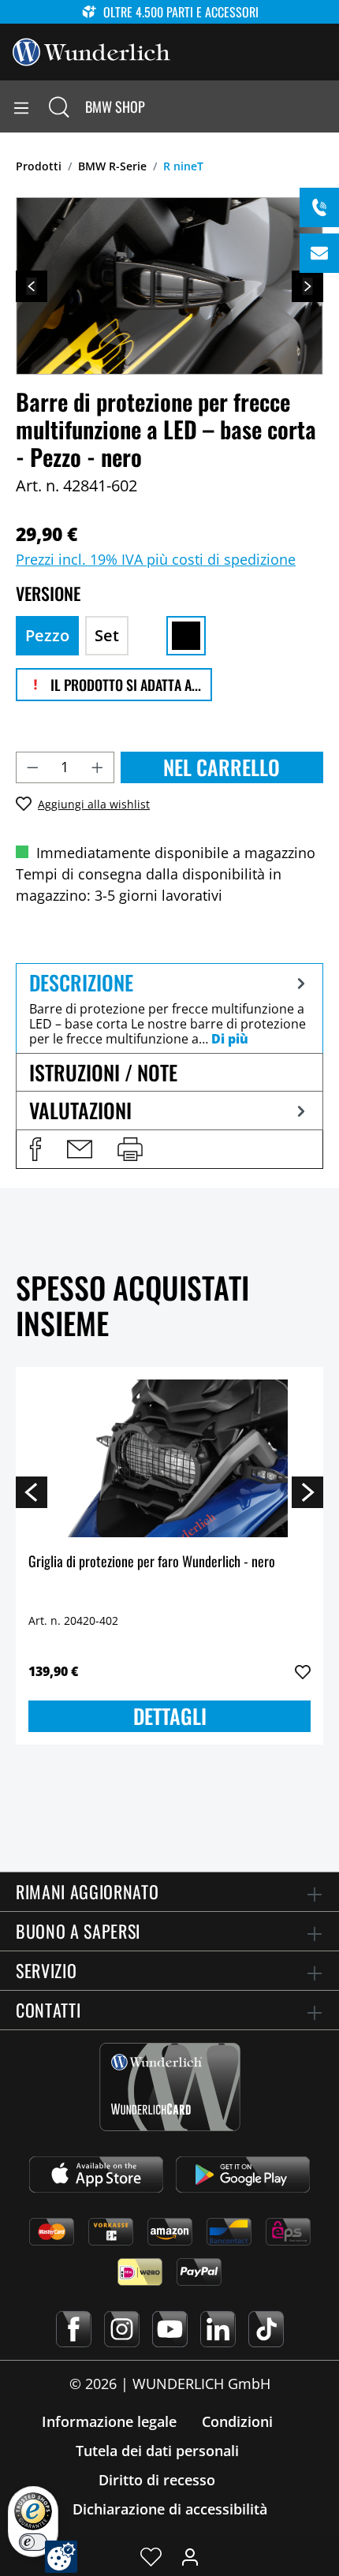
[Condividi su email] (80, 1149)
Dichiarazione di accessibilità (170, 2509)
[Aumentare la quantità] (98, 767)
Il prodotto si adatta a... (124, 685)
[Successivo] (307, 286)
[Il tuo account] (190, 2556)
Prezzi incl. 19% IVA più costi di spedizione (156, 559)
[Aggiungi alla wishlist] (303, 1672)
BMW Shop (115, 106)
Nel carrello (222, 767)
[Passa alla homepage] (91, 50)
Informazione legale (109, 2421)
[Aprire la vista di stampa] (130, 1149)
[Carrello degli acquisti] (326, 106)
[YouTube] (170, 2329)
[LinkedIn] (218, 2329)
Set (107, 635)
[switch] (33, 2542)
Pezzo (47, 635)
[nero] (186, 636)
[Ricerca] (59, 106)
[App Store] (96, 2175)
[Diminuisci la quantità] (32, 767)
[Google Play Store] (243, 2175)
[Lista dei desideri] (151, 2556)
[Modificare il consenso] (61, 2557)
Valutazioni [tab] (80, 1110)
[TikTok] (266, 2329)
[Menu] (21, 106)
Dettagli (170, 1716)
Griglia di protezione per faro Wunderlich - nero (152, 1562)
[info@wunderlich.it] (319, 253)
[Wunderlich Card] (170, 2087)
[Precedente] (32, 286)
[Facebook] (74, 2329)
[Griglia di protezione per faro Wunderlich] (169, 1458)
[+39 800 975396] (319, 207)
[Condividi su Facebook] (35, 1149)
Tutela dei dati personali (157, 2451)
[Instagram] (122, 2329)
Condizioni (237, 2421)
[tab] (169, 1008)
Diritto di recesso (157, 2480)
